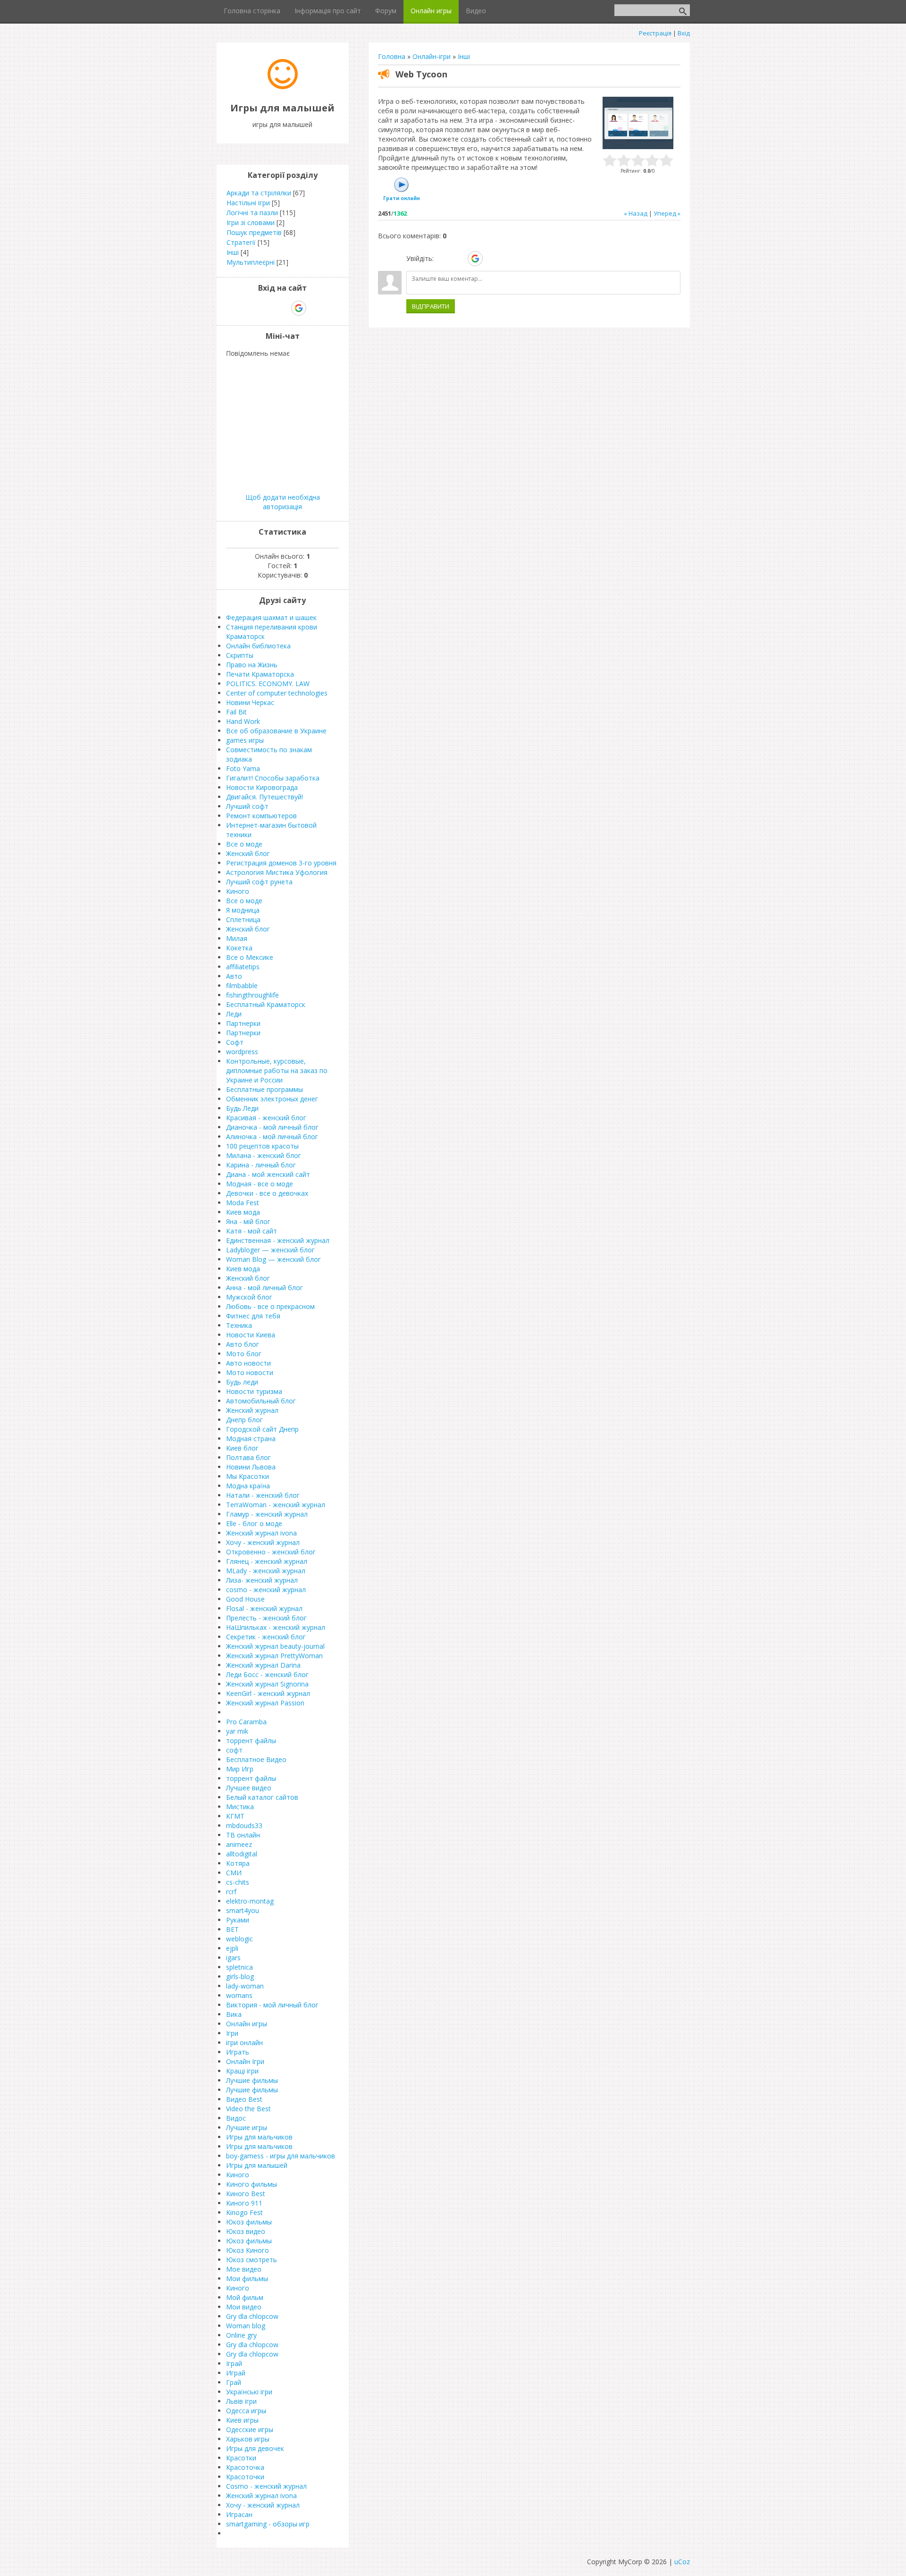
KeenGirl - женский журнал (268, 1693)
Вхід (684, 33)
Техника (239, 1325)
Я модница (243, 910)
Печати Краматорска (260, 674)
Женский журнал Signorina (267, 1684)
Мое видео (244, 2269)
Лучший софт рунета (259, 882)
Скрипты (240, 655)
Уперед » (667, 213)
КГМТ (235, 1816)
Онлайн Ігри (245, 2061)
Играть (238, 2052)
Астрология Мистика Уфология (277, 872)
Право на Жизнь (252, 665)
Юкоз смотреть (252, 2260)
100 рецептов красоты (262, 1146)
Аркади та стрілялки (259, 193)
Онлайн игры (247, 2024)
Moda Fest (243, 1203)
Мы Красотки (247, 1476)
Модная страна (251, 1439)
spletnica (239, 1967)
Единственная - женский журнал (278, 1240)
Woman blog (246, 2326)
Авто (234, 976)
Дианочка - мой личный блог (272, 1127)
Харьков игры (248, 2439)
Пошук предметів (254, 232)
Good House (245, 1599)
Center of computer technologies (277, 693)
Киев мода (243, 1212)
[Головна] (283, 87)
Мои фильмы (247, 2278)
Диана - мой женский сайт (268, 1174)
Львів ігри (241, 2401)
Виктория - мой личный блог (272, 2005)
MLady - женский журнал (266, 1571)
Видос (236, 2118)
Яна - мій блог (248, 1221)
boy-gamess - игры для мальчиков (281, 2156)
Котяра (238, 1863)
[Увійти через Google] (475, 259)
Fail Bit (236, 712)
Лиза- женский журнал (262, 1580)
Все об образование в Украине (276, 731)
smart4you (243, 1910)
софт (234, 1750)
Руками (238, 1920)
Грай (234, 2382)
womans (239, 1995)
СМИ (234, 1873)
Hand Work (243, 721)
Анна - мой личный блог (264, 1288)
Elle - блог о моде (254, 1523)
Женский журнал (252, 1410)
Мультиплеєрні (251, 262)
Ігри (232, 2033)
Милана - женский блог (264, 1155)
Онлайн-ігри (432, 56)
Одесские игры (250, 2429)
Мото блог (244, 1354)
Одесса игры (246, 2411)
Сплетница (243, 919)
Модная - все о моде (260, 1184)
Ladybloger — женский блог (270, 1250)
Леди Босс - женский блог (267, 1674)
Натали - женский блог (263, 1495)
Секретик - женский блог (266, 1637)
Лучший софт (247, 806)
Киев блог (242, 1448)
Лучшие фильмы (252, 2080)
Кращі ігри (242, 2071)
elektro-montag (250, 1901)
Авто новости (248, 1363)
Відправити (431, 306)
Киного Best (246, 2194)
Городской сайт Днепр (262, 1429)
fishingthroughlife (252, 995)
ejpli (232, 1948)
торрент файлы (251, 1741)
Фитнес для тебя (253, 1316)
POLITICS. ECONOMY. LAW (268, 684)
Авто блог (243, 1344)
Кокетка (239, 948)
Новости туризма (254, 1391)
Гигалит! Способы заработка (273, 778)
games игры (245, 740)
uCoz (682, 2562)
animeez (239, 1844)
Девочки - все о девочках (267, 1193)
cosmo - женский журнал (266, 1590)
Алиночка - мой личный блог (272, 1137)
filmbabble (242, 986)
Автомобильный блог (261, 1401)
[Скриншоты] (638, 123)
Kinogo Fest (244, 2212)
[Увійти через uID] (443, 259)
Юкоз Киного (247, 2250)
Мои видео (244, 2307)
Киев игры (242, 2420)
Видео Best (244, 2099)
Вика (234, 2014)
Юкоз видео (246, 2231)
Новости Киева (251, 1335)
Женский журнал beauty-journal (275, 1646)
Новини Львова (251, 1467)
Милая (237, 938)
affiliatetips (243, 967)
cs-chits (238, 1882)
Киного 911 (244, 2203)
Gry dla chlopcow (252, 2316)
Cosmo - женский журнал (266, 2486)
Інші (464, 56)
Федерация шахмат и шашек (271, 617)
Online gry (241, 2335)
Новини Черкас (250, 702)
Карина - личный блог (261, 1165)
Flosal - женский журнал (264, 1608)
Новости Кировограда (262, 787)
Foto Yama (243, 768)
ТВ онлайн (243, 1835)
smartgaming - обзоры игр (268, 2524)
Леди (234, 1014)
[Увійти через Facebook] (459, 259)
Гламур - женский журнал (267, 1514)
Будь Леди (242, 1108)
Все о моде (244, 844)
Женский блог (248, 853)
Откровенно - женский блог (271, 1552)
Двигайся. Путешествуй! (264, 797)
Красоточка (245, 2467)
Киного (238, 891)
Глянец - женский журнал (267, 1561)
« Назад (636, 213)
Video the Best (248, 2109)
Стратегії (241, 242)
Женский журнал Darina (263, 1665)
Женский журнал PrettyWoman (274, 1656)
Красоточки (245, 2477)
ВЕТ (232, 1929)
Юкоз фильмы (249, 2222)
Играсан (239, 2514)
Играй (236, 2373)
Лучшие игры (247, 2127)
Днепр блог (244, 1420)
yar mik (237, 1731)
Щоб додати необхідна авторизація (283, 502)
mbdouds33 (244, 1825)
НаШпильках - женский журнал (276, 1627)
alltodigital (242, 1854)
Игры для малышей (257, 2165)
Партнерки (243, 1023)
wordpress (242, 1052)
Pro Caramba (246, 1722)
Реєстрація (655, 33)
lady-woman (245, 1986)
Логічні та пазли (252, 213)
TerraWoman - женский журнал (276, 1505)
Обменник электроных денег (272, 1099)
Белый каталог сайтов (262, 1797)
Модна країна (248, 1486)
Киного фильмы (252, 2184)
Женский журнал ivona (261, 1533)
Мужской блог (249, 1297)
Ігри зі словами (251, 222)
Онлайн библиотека (258, 646)
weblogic (239, 1939)
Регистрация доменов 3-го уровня (281, 863)
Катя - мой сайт (252, 1231)
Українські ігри (249, 2392)
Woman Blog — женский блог (273, 1259)
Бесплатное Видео (256, 1759)
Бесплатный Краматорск (266, 1004)
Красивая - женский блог (266, 1118)
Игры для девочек (255, 2448)
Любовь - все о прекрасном (270, 1306)
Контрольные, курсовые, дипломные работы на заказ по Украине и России (277, 1070)
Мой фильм (245, 2297)
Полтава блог (248, 1457)
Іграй (234, 2363)
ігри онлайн (244, 2043)
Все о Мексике (250, 957)
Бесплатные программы (264, 1089)
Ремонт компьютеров (261, 816)
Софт (235, 1042)
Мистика (240, 1807)
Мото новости (250, 1372)
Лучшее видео (249, 1788)
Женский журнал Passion (265, 1703)
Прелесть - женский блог (266, 1618)
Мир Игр (240, 1769)
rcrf (231, 1892)
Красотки (241, 2458)
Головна (392, 56)
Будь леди (242, 1382)
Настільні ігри (248, 203)
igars (233, 1958)
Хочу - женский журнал (263, 1542)
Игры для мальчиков (259, 2137)
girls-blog (240, 1976)
